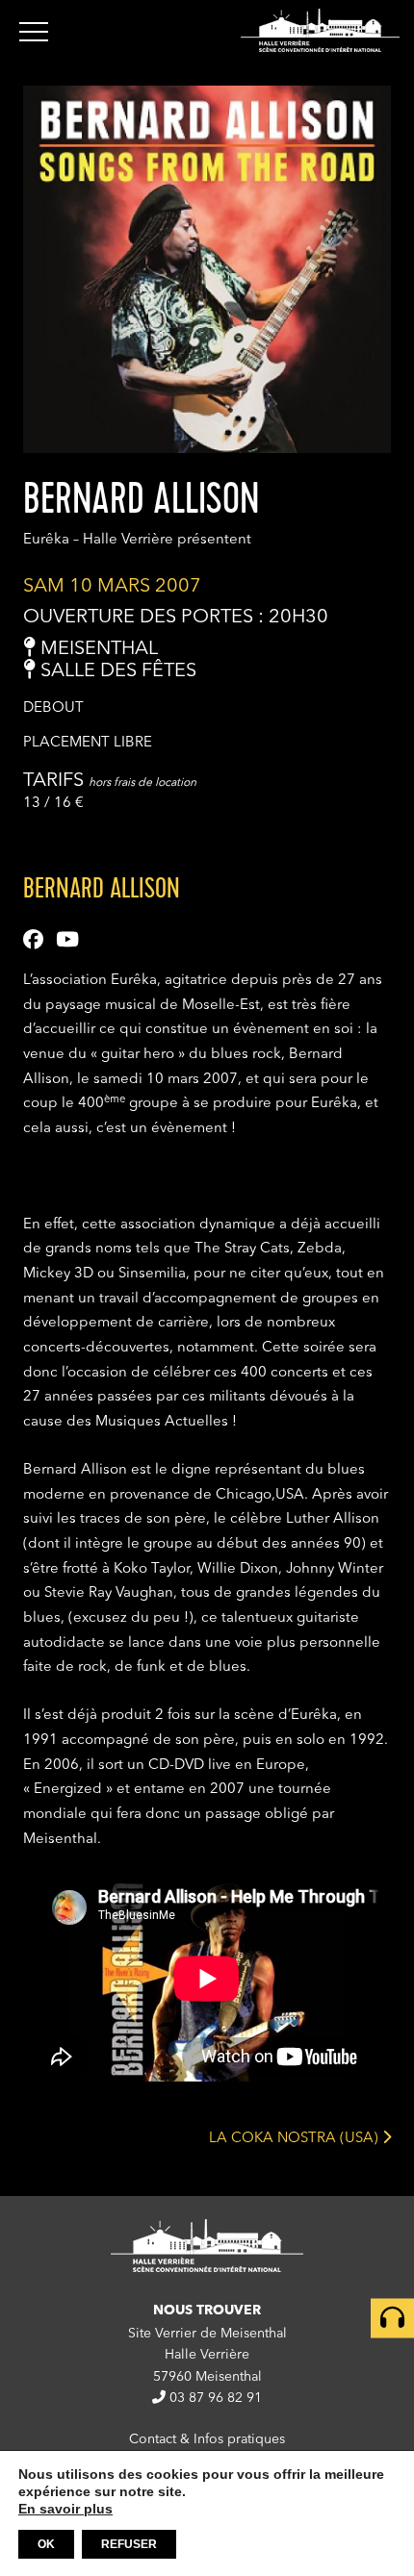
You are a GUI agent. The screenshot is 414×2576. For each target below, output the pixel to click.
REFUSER (129, 2544)
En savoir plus (65, 2509)
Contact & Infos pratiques (207, 2439)
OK (46, 2544)
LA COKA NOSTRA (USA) (296, 2138)
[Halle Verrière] (320, 30)
